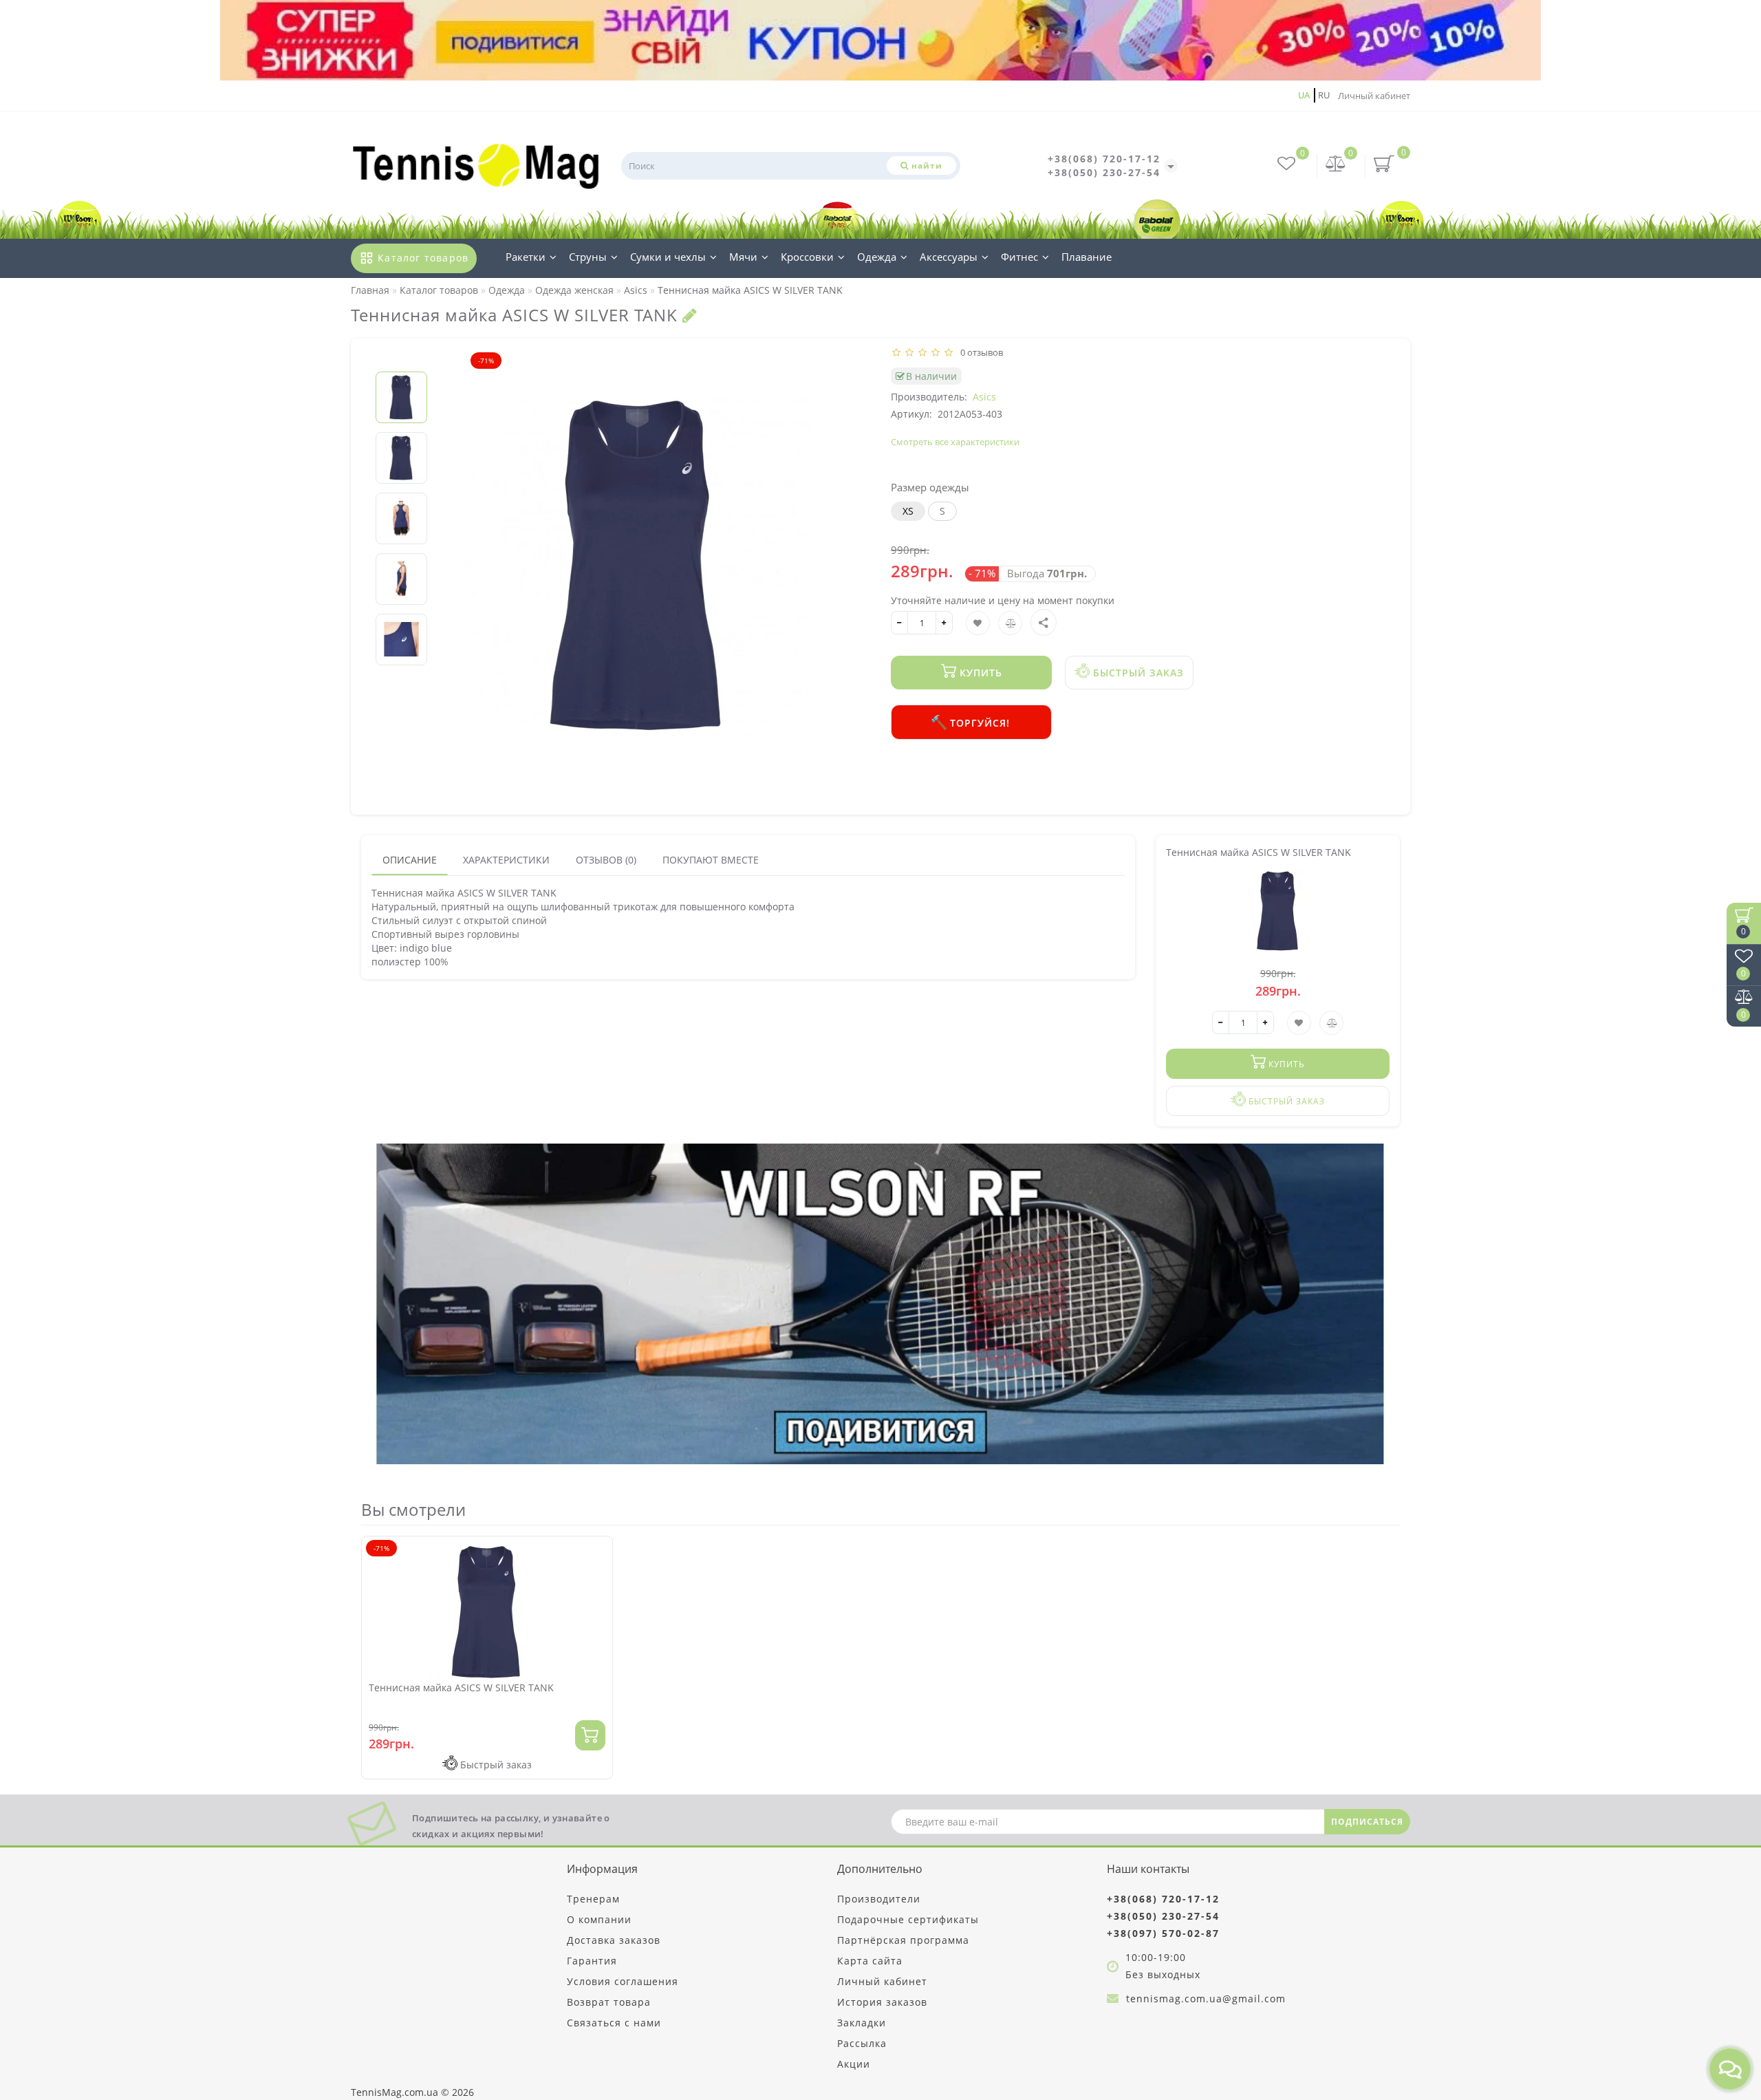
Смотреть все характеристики (955, 442)
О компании (599, 1919)
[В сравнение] (597, 1577)
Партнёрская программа (903, 1940)
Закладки (862, 2023)
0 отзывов (980, 352)
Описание (410, 860)
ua (1304, 95)
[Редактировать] (690, 315)
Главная (370, 290)
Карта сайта (870, 1961)
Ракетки (526, 257)
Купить (979, 673)
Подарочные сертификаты (908, 1919)
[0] (1336, 165)
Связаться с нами (614, 2023)
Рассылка (862, 2043)
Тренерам (593, 1899)
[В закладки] (597, 1553)
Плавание (1087, 257)
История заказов (882, 2002)
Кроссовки (807, 257)
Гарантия (592, 1961)
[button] (401, 360)
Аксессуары (949, 257)
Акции (854, 2064)
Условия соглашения (623, 1981)
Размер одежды (930, 487)
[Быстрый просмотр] (597, 1601)
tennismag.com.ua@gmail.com (1206, 1999)
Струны (588, 257)
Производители (879, 1899)
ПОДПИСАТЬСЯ (1367, 1822)
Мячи (743, 257)
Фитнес (1019, 257)
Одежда (877, 257)
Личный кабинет (1374, 96)
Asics (984, 397)
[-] (899, 623)
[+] (944, 623)
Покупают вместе (711, 860)
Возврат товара (609, 2002)
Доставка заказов (614, 1940)
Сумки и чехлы (668, 257)
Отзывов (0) (606, 860)
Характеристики (506, 860)
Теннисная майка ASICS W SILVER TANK (461, 1687)
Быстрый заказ (1137, 673)
